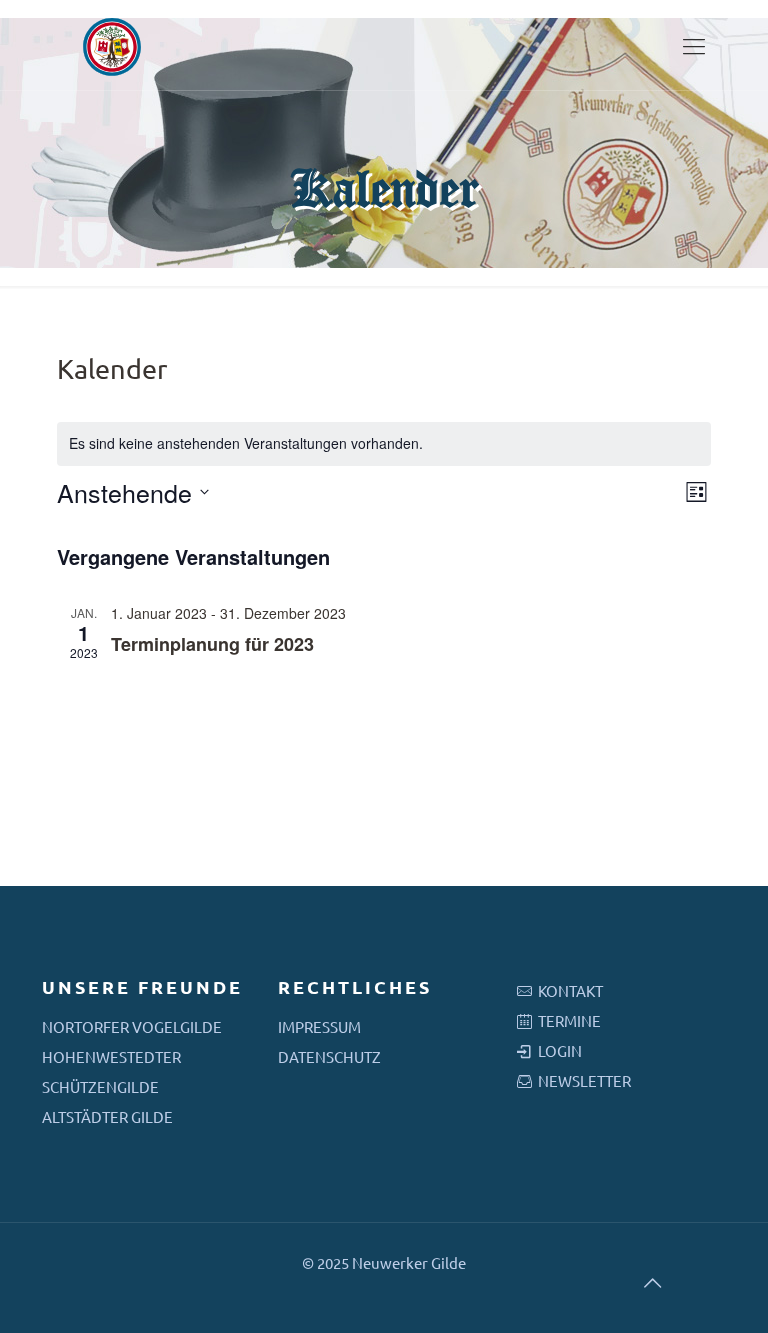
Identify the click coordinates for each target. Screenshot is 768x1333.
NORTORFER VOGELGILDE (132, 1026)
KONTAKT (570, 990)
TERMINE (569, 1020)
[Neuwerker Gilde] (112, 45)
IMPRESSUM (319, 1026)
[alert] (384, 443)
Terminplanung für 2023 (212, 644)
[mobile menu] (694, 45)
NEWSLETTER (584, 1080)
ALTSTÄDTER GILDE (107, 1116)
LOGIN (560, 1050)
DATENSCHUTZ (329, 1056)
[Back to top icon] (652, 1282)
